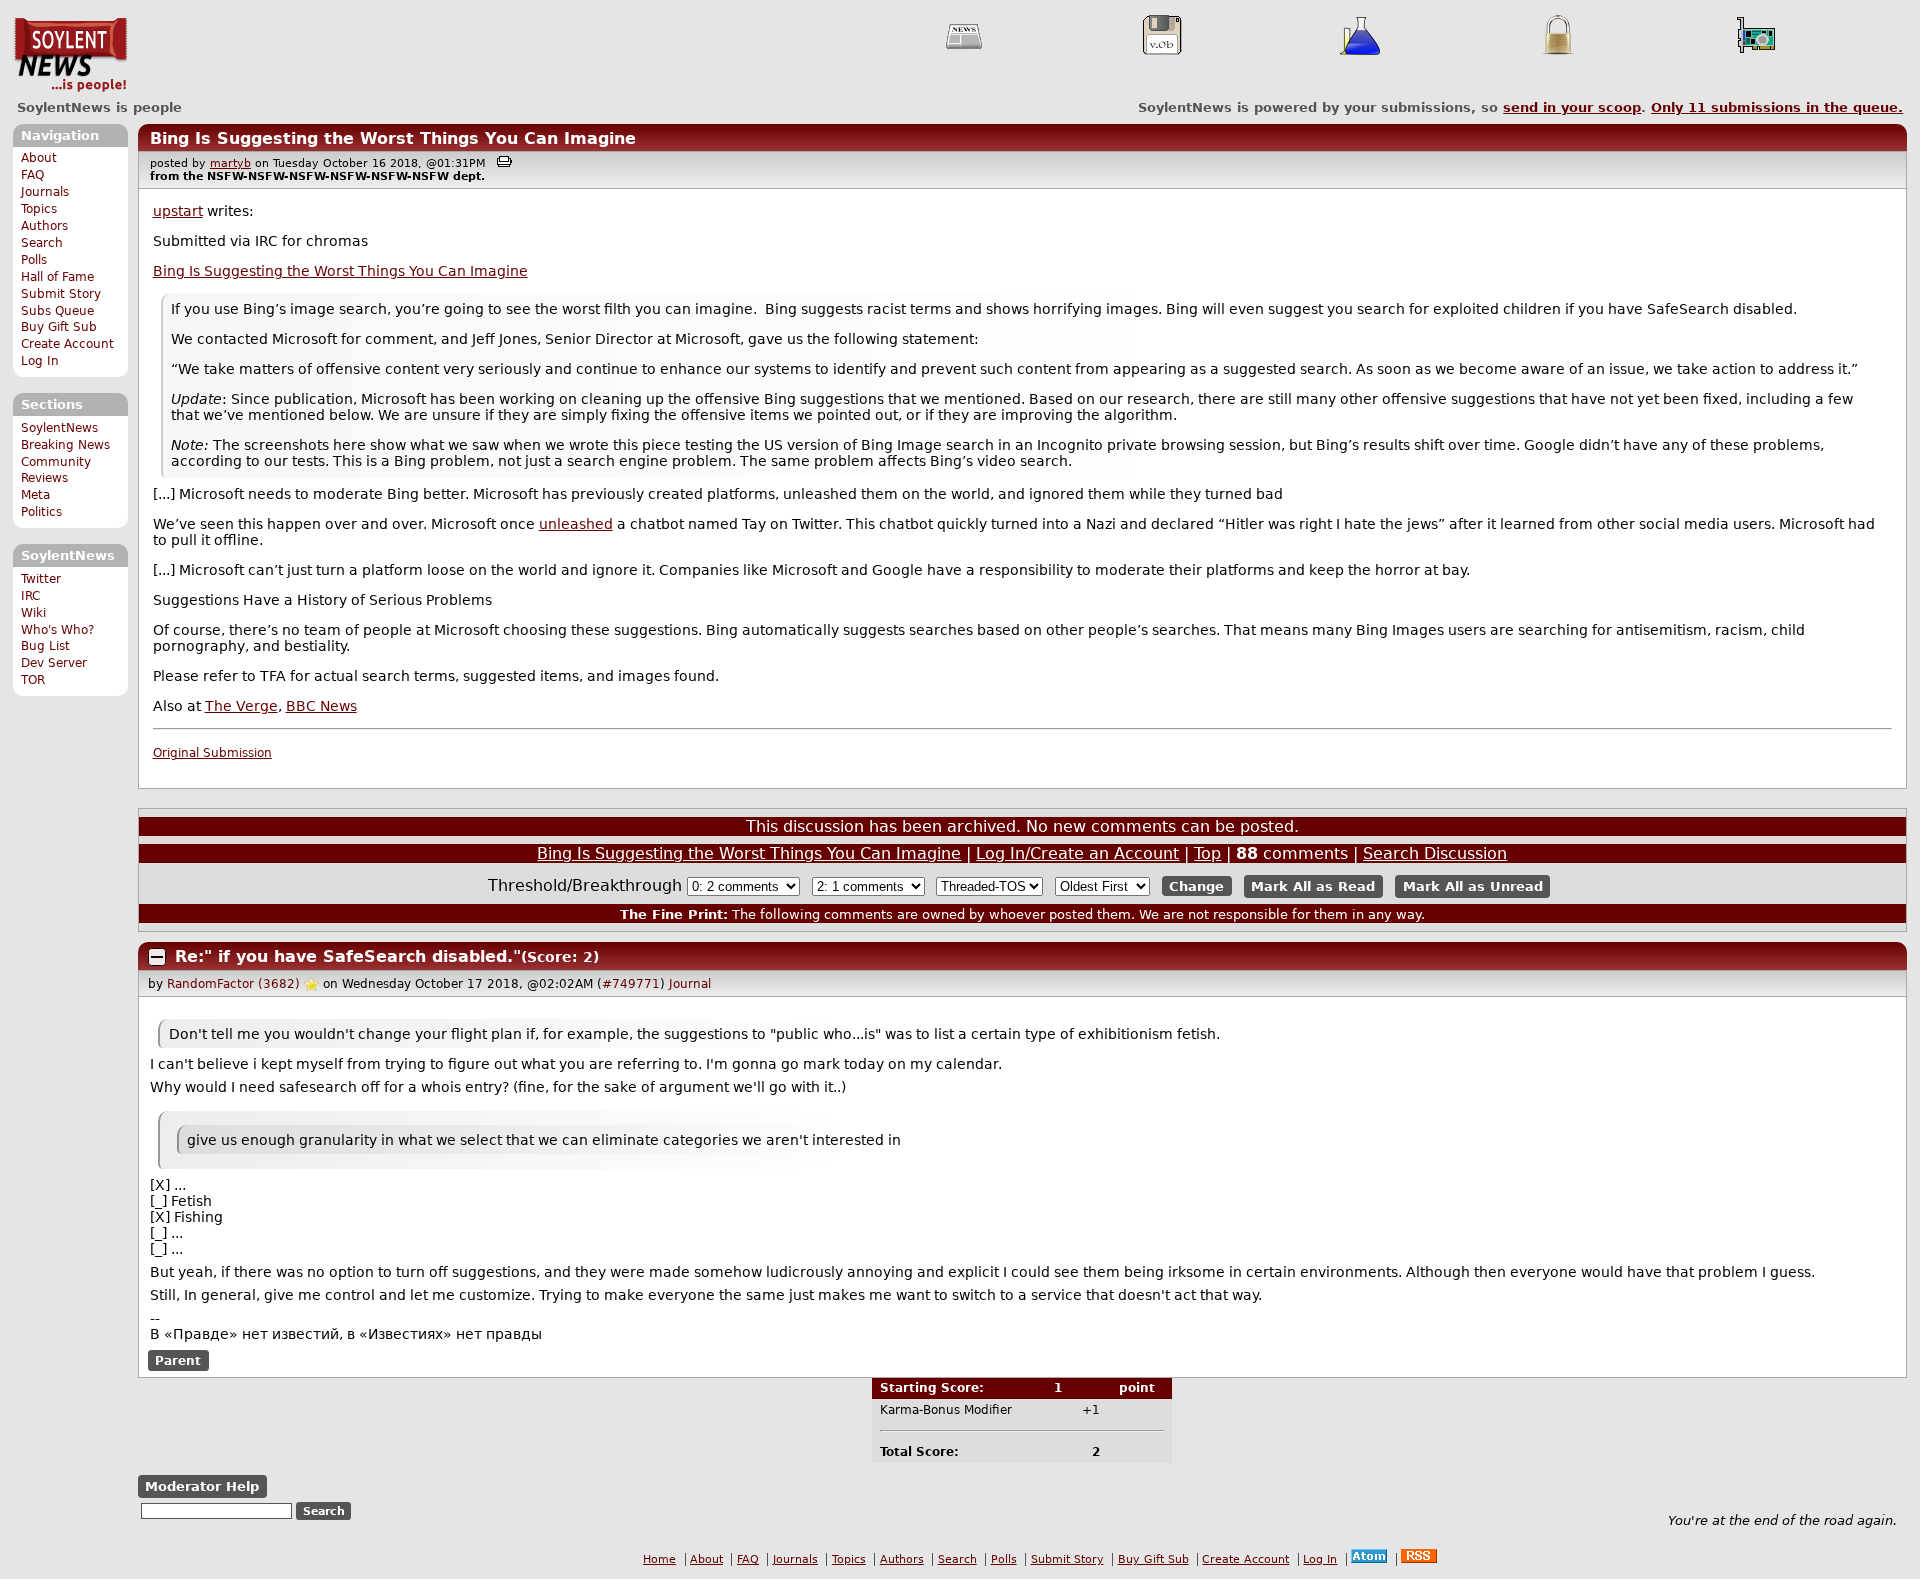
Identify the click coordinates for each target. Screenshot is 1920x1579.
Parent (178, 1360)
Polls (34, 260)
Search (42, 243)
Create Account (67, 344)
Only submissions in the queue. (1777, 107)
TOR (33, 680)
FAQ (32, 175)
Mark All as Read (1313, 886)
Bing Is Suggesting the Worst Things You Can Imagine (393, 138)
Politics (41, 512)
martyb (230, 163)
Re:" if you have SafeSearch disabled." (348, 956)
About (39, 158)
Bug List (45, 646)
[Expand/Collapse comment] (157, 957)
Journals (45, 192)
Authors (44, 226)
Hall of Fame (57, 277)
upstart (178, 211)
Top (1207, 853)
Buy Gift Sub (59, 327)
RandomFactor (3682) (233, 984)
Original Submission (212, 753)
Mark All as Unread (1473, 886)
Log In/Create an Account (1077, 853)
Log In (40, 361)
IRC (30, 596)
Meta (35, 495)
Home (659, 1559)
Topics (39, 209)
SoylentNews (70, 55)
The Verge (241, 706)
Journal (690, 984)
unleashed (576, 524)
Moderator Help (202, 1486)
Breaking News (65, 445)
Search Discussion (1435, 853)
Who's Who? (57, 630)
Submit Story (61, 294)
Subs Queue (57, 311)
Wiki (33, 613)
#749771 (631, 984)
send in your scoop (1572, 107)
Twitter (41, 579)
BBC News (321, 706)
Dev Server (54, 663)
